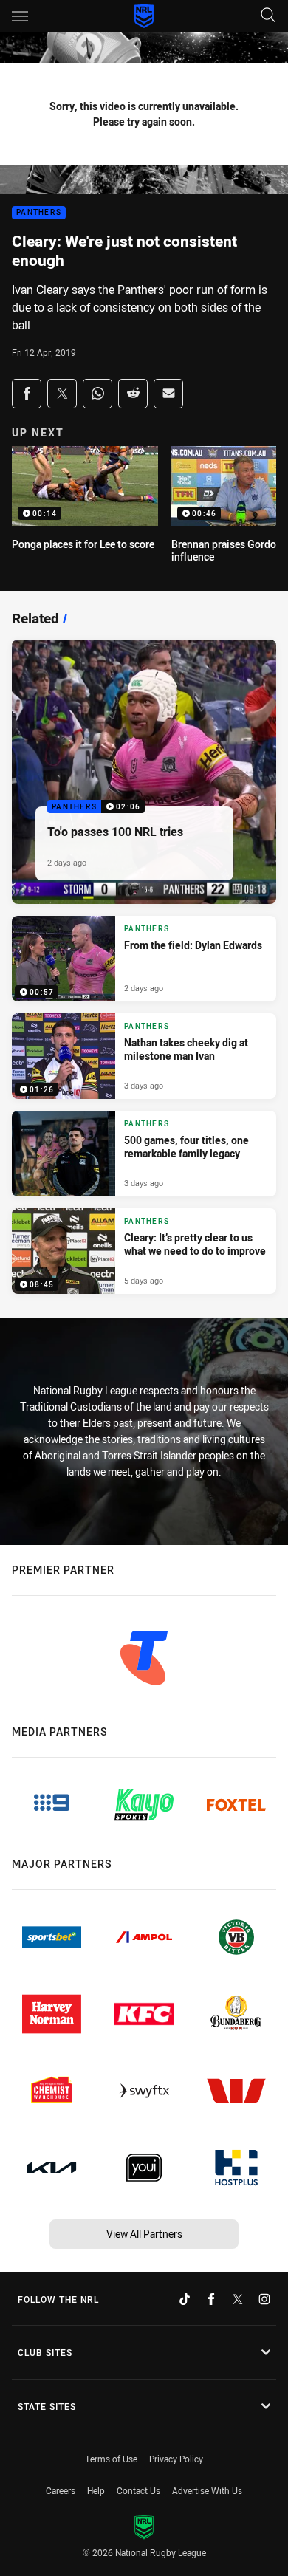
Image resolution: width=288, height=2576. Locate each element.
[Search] (268, 16)
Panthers (39, 213)
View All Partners (144, 2234)
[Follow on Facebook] (211, 2299)
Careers (61, 2490)
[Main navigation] (20, 16)
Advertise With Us (207, 2490)
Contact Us (138, 2490)
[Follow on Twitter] (238, 2299)
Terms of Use (111, 2459)
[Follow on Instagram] (264, 2299)
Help (96, 2490)
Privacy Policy (176, 2459)
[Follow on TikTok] (185, 2299)
